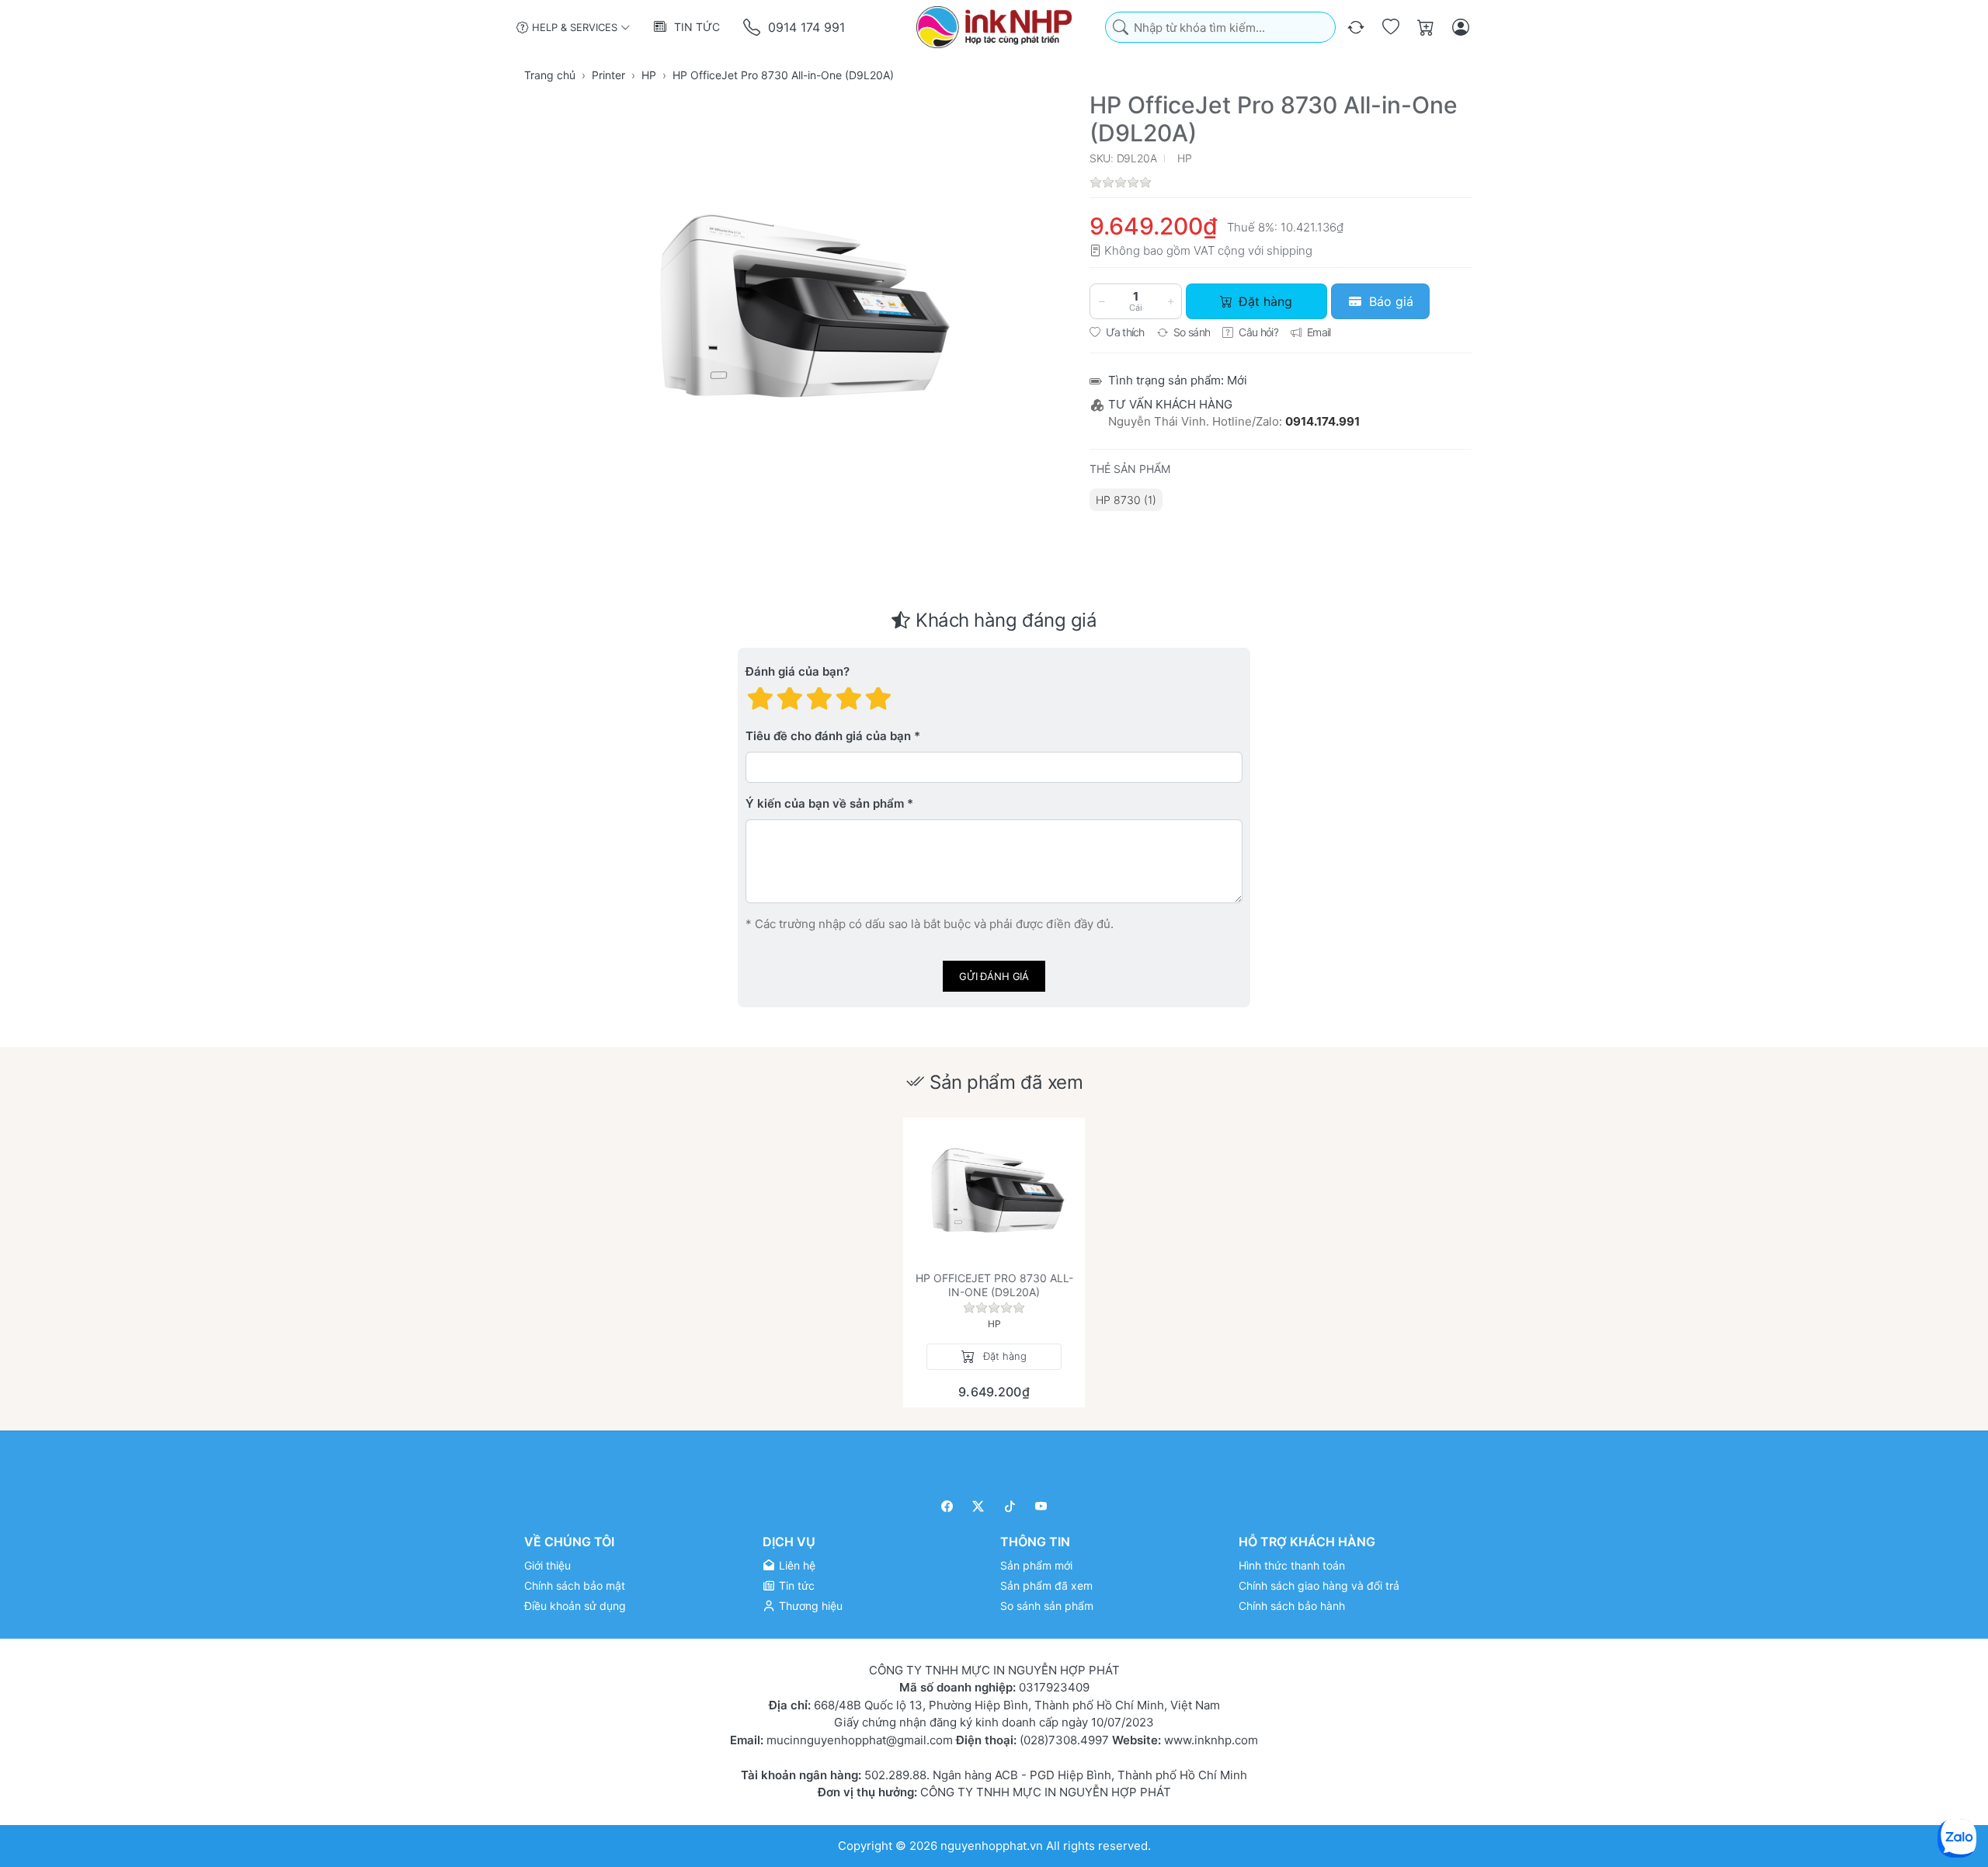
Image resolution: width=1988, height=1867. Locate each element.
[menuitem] (1126, 500)
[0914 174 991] (753, 28)
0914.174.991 (1322, 421)
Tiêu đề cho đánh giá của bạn (828, 737)
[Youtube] (1042, 1506)
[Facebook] (947, 1506)
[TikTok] (1010, 1506)
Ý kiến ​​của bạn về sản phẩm (825, 804)
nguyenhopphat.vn (992, 1846)
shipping (1289, 250)
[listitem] (797, 308)
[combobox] (1220, 28)
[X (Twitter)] (979, 1506)
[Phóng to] (797, 308)
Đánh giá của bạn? (798, 672)
